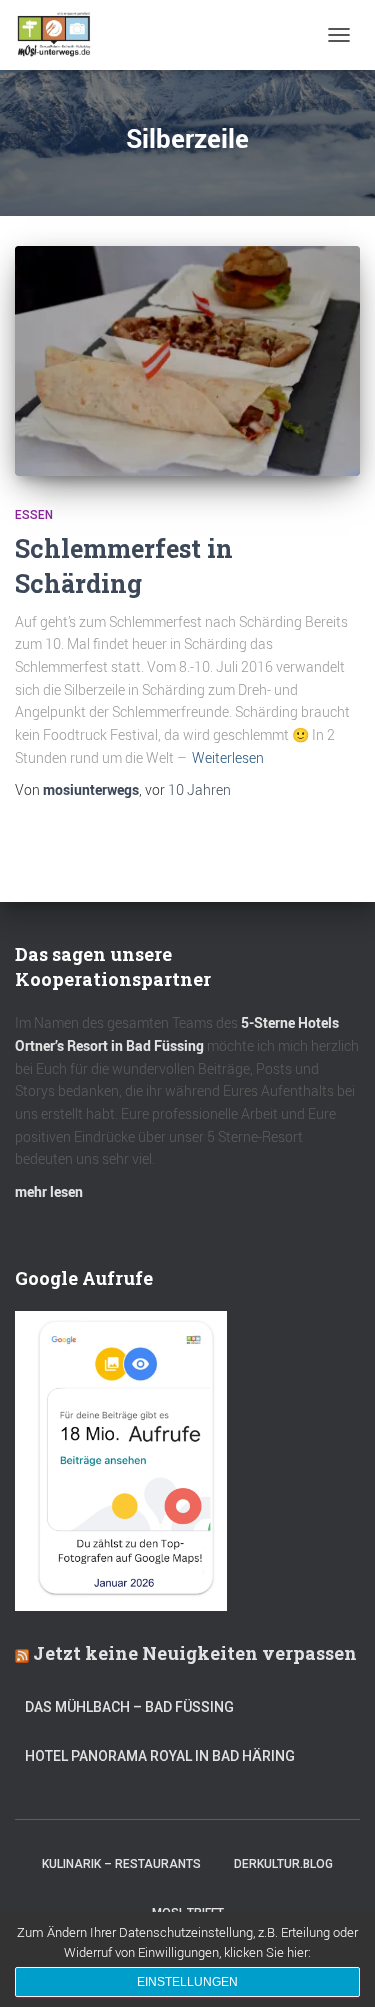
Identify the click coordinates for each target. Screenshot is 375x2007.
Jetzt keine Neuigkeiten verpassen (195, 1653)
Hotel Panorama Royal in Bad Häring (160, 1756)
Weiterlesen (228, 757)
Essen (34, 515)
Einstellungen (187, 1982)
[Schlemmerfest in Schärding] (187, 361)
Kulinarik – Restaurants (121, 1864)
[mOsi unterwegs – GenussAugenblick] (61, 35)
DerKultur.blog (283, 1864)
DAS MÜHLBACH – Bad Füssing (129, 1707)
